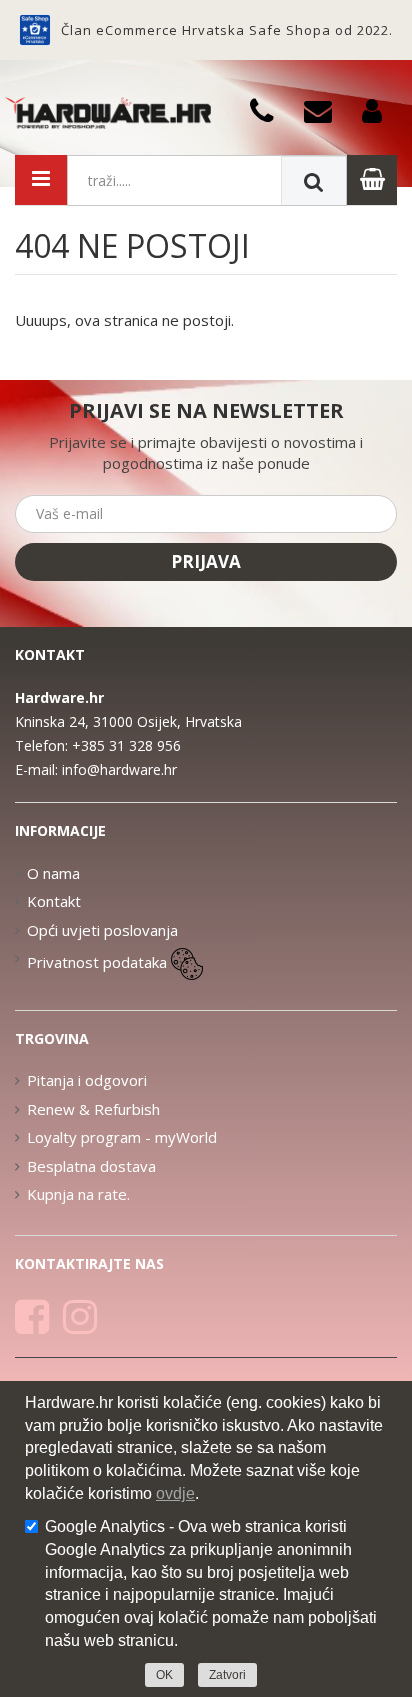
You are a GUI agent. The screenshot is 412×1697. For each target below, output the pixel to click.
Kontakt (54, 901)
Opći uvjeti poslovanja (102, 930)
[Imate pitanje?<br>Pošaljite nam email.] (325, 110)
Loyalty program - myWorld (122, 1137)
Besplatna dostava (91, 1166)
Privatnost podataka (97, 962)
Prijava (206, 561)
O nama (53, 873)
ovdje (175, 1493)
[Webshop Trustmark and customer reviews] (35, 30)
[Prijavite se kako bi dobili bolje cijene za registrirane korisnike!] (379, 110)
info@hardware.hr (119, 769)
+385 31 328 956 (126, 745)
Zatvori (227, 1675)
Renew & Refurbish (93, 1109)
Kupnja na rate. (78, 1194)
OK (164, 1675)
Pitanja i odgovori (87, 1080)
